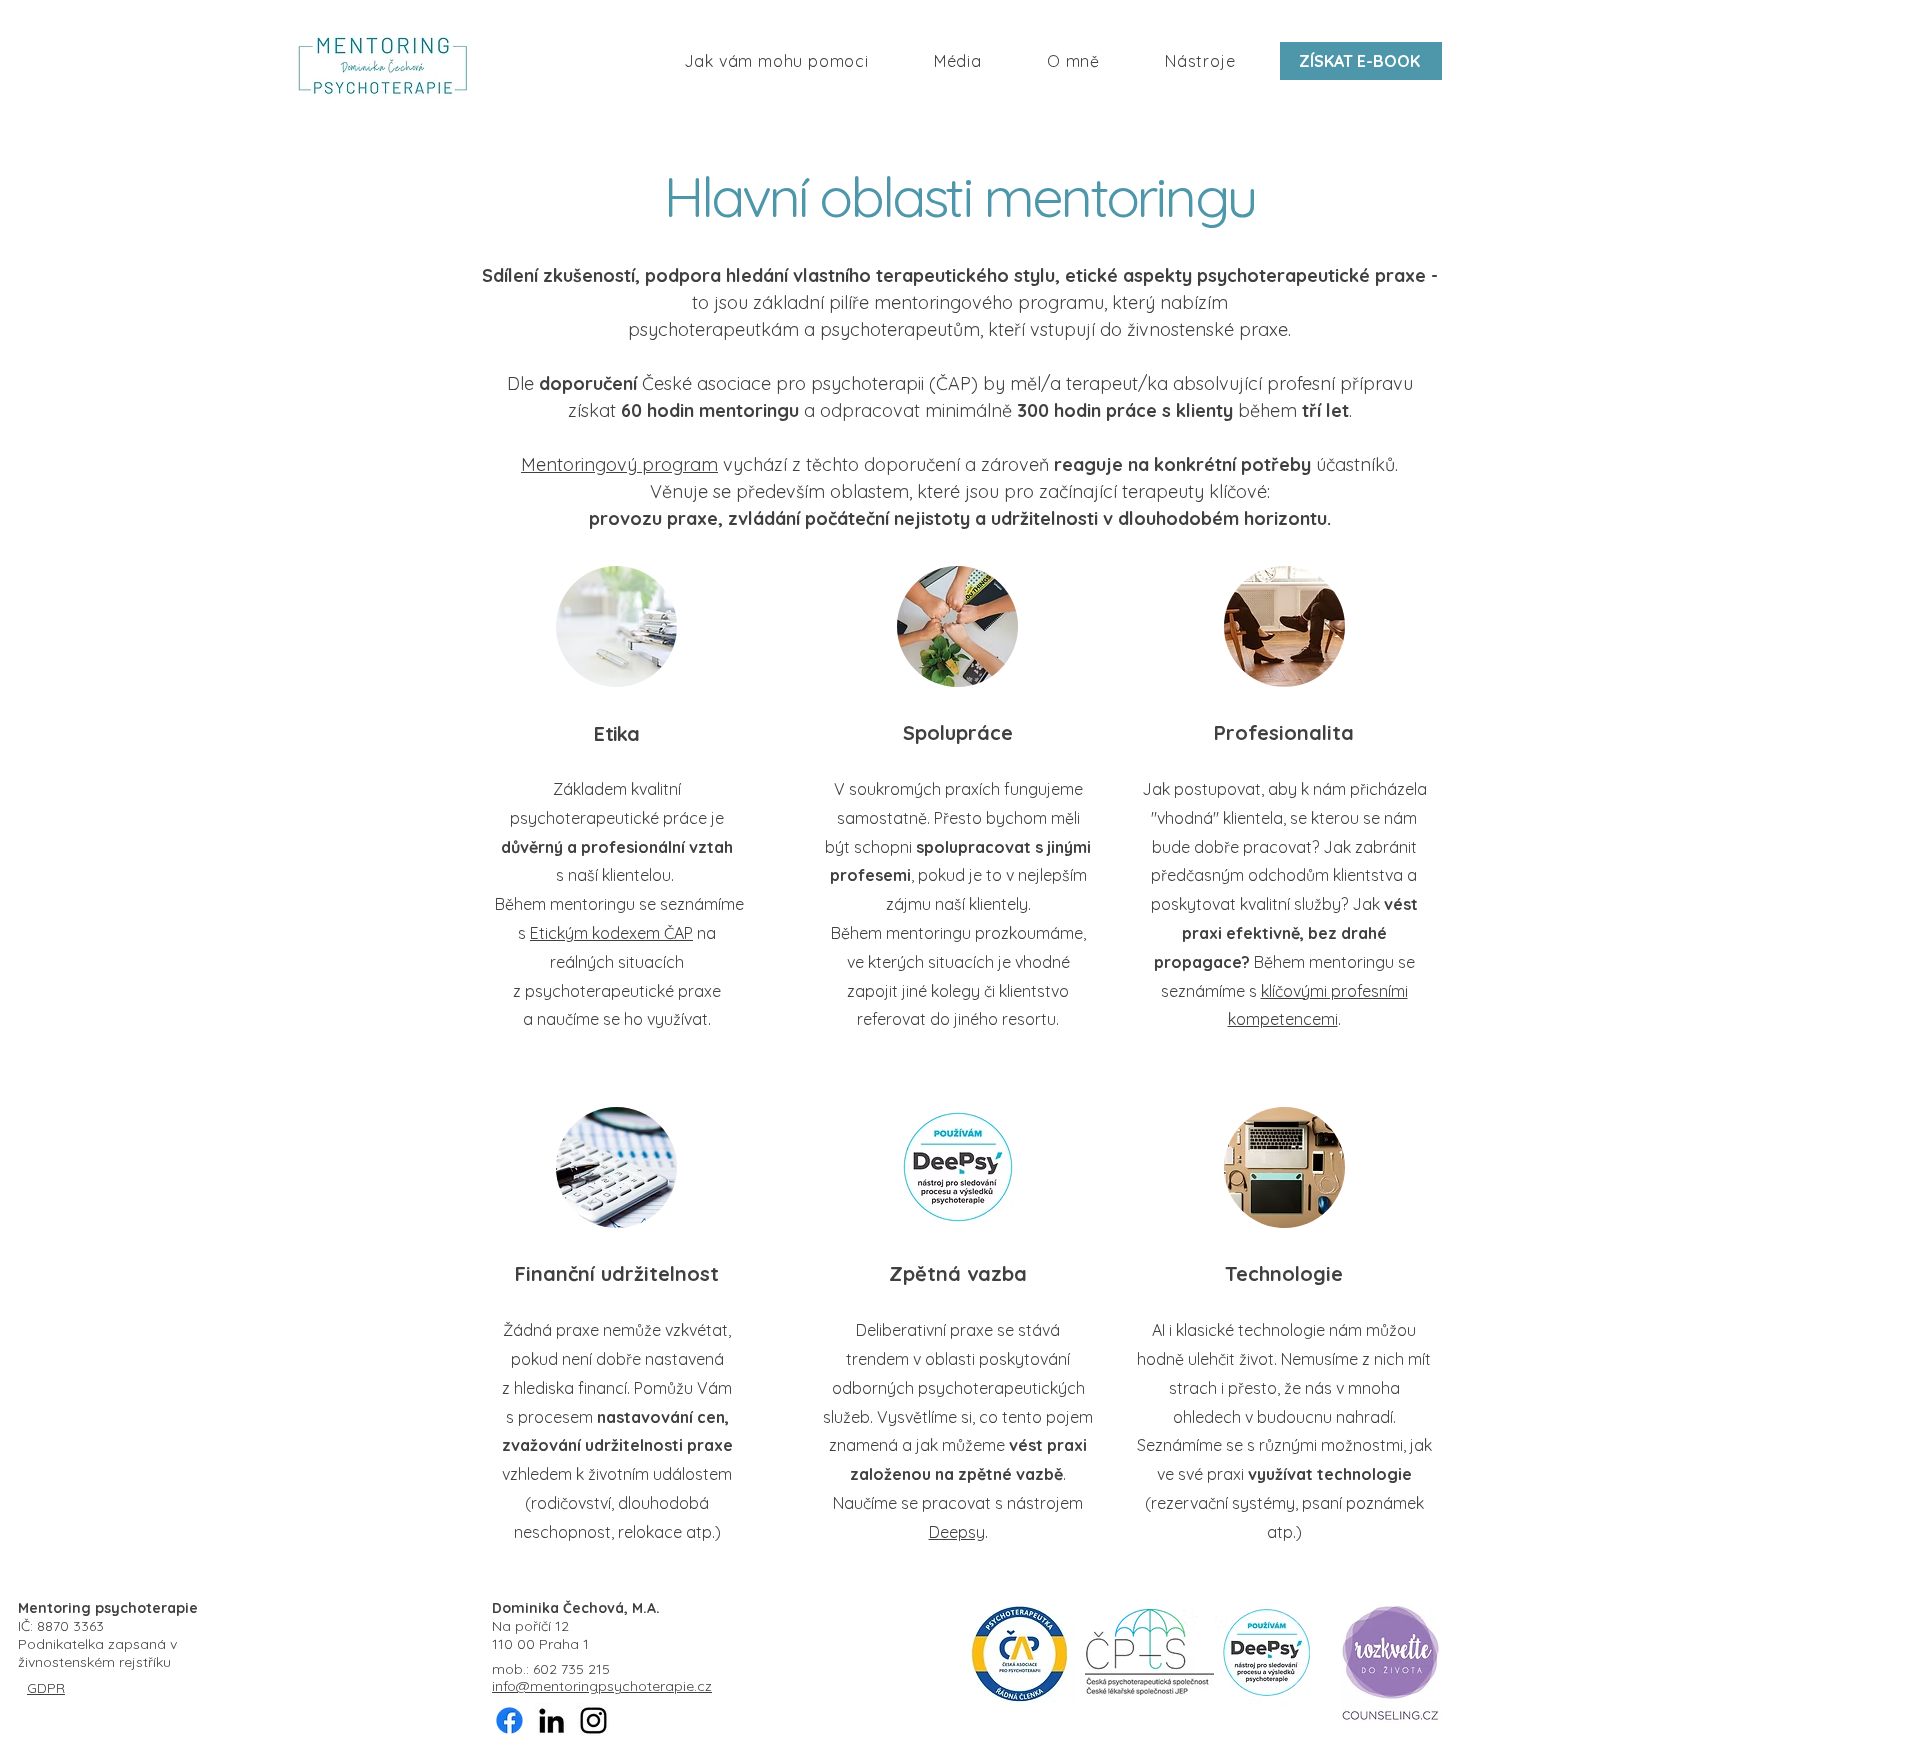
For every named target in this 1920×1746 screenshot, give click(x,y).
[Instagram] (593, 1720)
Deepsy (957, 1532)
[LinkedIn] (551, 1720)
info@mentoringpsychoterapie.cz (602, 1686)
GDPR (46, 1688)
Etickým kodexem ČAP (611, 933)
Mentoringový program (619, 464)
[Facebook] (509, 1720)
